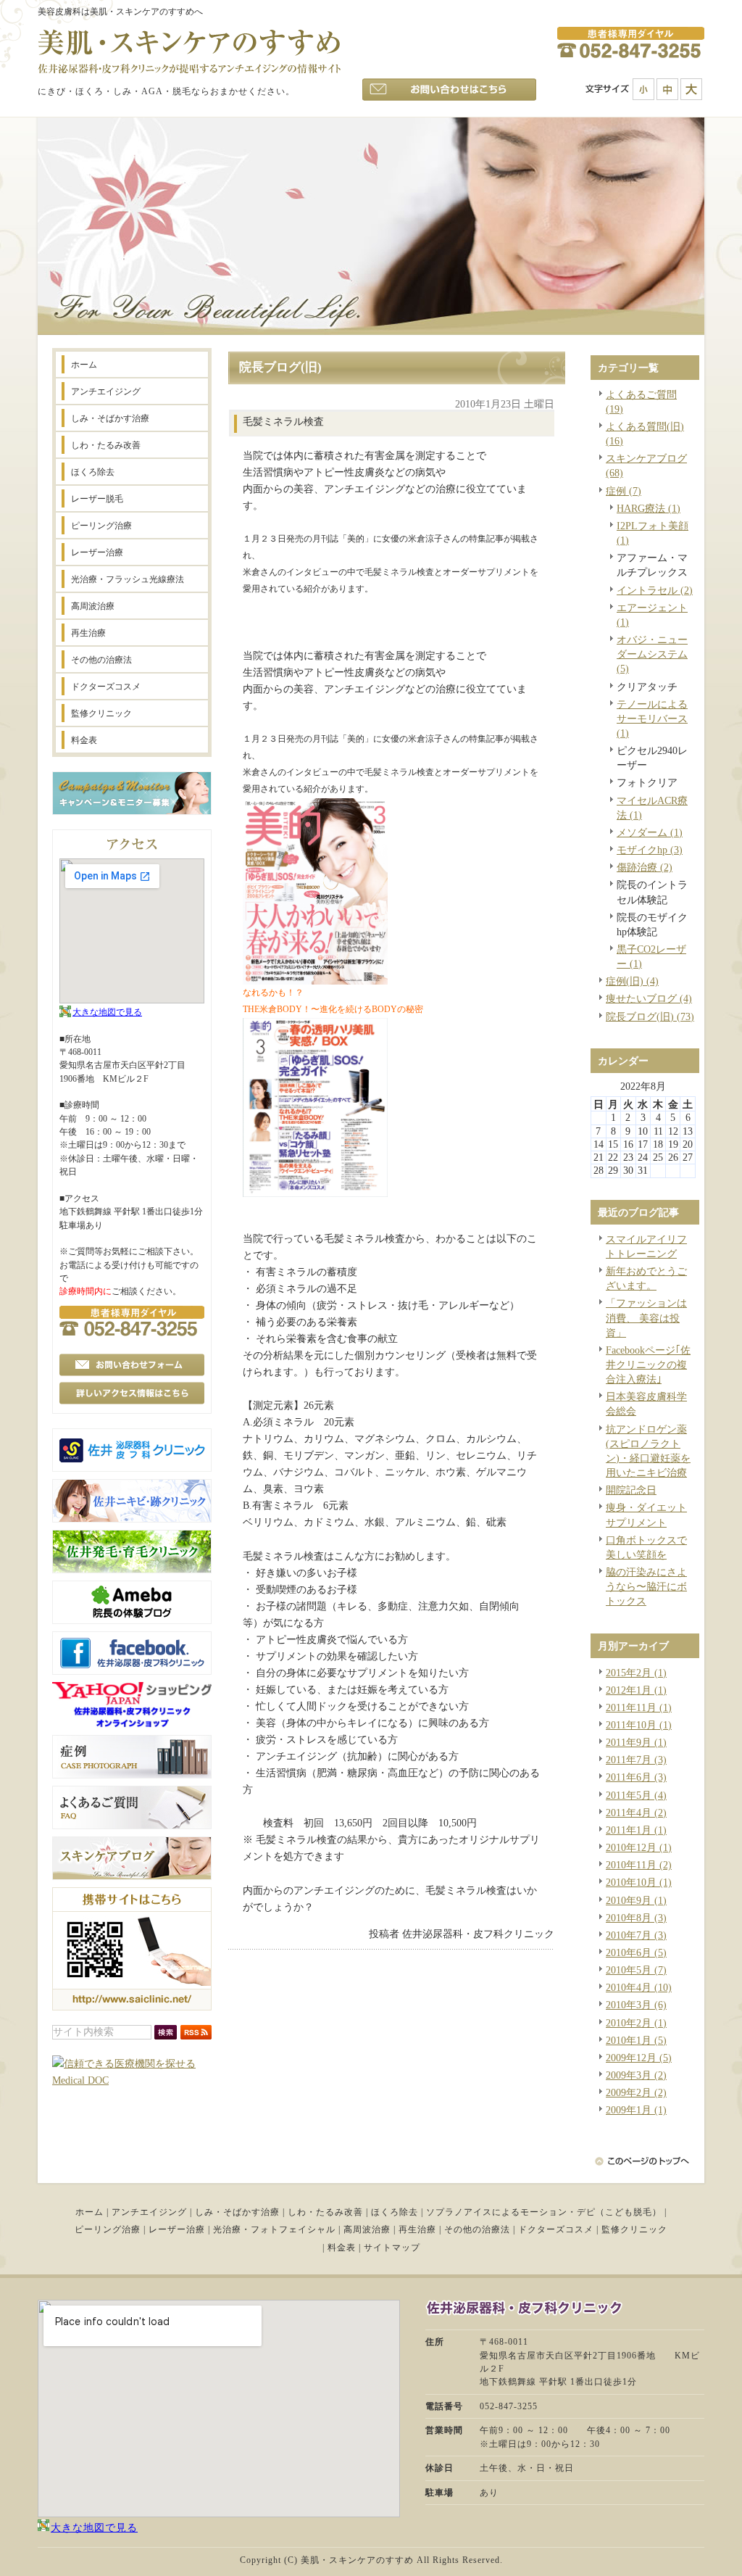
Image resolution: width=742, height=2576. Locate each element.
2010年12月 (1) (639, 1847)
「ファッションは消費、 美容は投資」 (646, 1317)
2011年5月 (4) (636, 1795)
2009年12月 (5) (639, 2058)
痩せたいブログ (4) (649, 998)
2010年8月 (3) (636, 1918)
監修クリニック (634, 2229)
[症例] (132, 1775)
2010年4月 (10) (639, 1987)
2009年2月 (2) (636, 2092)
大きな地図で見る (107, 1012)
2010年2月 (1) (636, 2023)
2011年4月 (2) (636, 1813)
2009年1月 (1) (636, 2110)
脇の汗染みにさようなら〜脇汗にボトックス (646, 1586)
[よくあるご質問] (132, 1826)
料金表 (342, 2248)
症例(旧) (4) (632, 981)
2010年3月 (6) (636, 2005)
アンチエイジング (149, 2212)
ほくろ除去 (395, 2212)
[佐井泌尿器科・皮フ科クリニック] (132, 1468)
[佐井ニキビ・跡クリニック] (132, 1519)
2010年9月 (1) (636, 1900)
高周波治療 (367, 2229)
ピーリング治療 (108, 2229)
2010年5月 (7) (636, 1970)
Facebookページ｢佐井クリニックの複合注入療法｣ (648, 1364)
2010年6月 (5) (636, 1952)
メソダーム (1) (650, 832)
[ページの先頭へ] (651, 2161)
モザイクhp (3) (650, 850)
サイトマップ (392, 2248)
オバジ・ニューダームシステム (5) (652, 654)
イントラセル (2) (655, 590)
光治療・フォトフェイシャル (274, 2229)
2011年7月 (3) (636, 1760)
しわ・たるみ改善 (325, 2212)
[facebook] (132, 1671)
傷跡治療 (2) (645, 867)
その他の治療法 (477, 2229)
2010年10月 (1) (639, 1882)
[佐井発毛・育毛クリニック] (132, 1570)
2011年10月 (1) (639, 1725)
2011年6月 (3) (636, 1777)
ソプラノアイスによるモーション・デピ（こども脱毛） (544, 2212)
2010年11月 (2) (639, 1865)
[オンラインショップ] (132, 1724)
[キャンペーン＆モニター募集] (132, 811)
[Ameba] (132, 1620)
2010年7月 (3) (636, 1935)
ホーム (89, 2212)
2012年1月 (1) (636, 1690)
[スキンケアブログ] (132, 1876)
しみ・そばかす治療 (237, 2212)
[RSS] (196, 2036)
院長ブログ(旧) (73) (650, 1016)
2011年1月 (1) (636, 1830)
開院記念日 (631, 1490)
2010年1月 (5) (636, 2040)
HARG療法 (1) (649, 508)
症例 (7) (624, 491)
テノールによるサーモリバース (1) (652, 718)
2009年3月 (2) (636, 2075)
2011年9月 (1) (636, 1742)
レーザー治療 (177, 2229)
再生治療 (417, 2229)
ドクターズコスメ (556, 2229)
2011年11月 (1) (639, 1707)
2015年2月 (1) (636, 1673)
